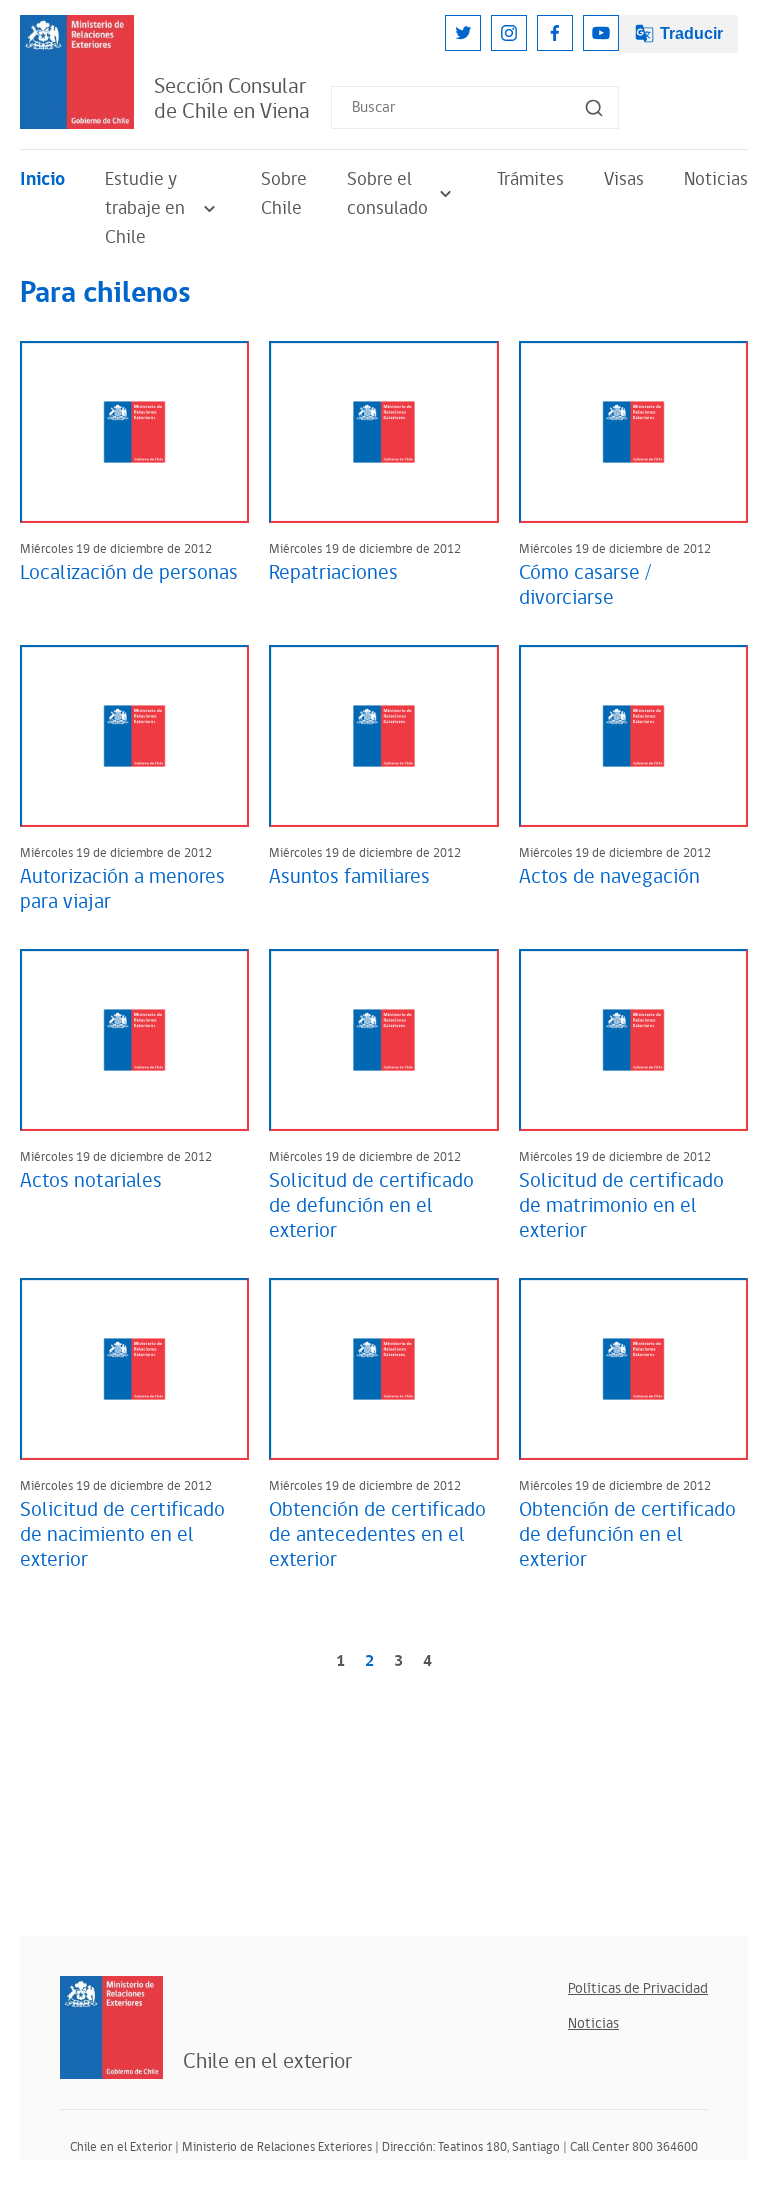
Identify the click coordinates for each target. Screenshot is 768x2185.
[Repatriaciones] (383, 432)
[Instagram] (509, 33)
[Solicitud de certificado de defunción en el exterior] (383, 1040)
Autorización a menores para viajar (122, 889)
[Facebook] (555, 33)
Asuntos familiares (349, 877)
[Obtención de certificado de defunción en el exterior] (633, 1369)
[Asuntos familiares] (383, 736)
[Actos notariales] (134, 1040)
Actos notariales (91, 1181)
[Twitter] (463, 33)
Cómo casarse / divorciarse (585, 585)
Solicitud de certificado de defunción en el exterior (371, 1206)
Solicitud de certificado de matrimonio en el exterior (621, 1206)
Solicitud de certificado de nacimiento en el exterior (122, 1535)
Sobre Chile (284, 194)
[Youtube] (601, 33)
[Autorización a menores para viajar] (134, 736)
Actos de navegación (609, 877)
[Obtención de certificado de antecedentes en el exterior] (383, 1369)
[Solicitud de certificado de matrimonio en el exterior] (633, 1040)
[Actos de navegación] (633, 736)
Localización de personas (129, 573)
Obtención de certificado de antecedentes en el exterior (377, 1535)
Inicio (42, 179)
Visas (624, 179)
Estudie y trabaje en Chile (145, 208)
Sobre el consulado (387, 194)
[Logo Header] (77, 72)
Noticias (716, 179)
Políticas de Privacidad (638, 1988)
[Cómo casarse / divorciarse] (633, 432)
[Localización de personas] (134, 432)
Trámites (530, 179)
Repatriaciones (333, 573)
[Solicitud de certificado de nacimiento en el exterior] (134, 1369)
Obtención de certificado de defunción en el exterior (627, 1535)
